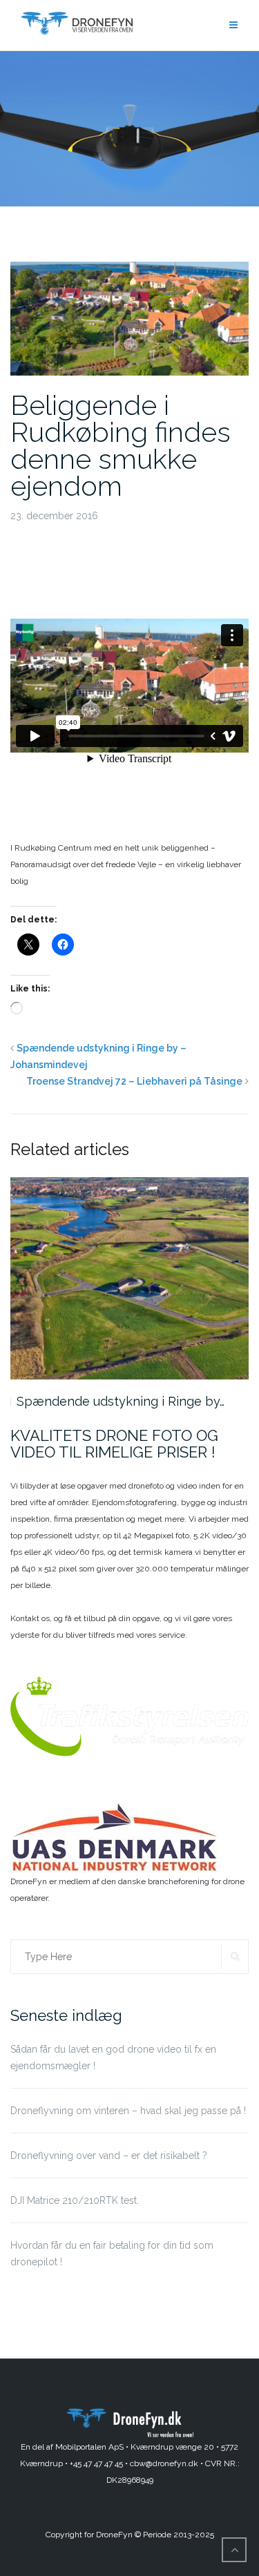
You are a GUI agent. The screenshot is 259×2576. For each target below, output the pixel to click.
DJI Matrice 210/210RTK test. (75, 2200)
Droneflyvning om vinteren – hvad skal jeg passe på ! (128, 2111)
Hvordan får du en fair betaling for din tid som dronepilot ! (112, 2254)
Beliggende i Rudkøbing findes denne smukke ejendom (121, 445)
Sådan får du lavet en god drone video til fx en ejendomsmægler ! (113, 2057)
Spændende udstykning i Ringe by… (121, 1401)
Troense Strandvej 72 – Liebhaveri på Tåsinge (134, 1081)
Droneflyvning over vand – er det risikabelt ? (109, 2156)
